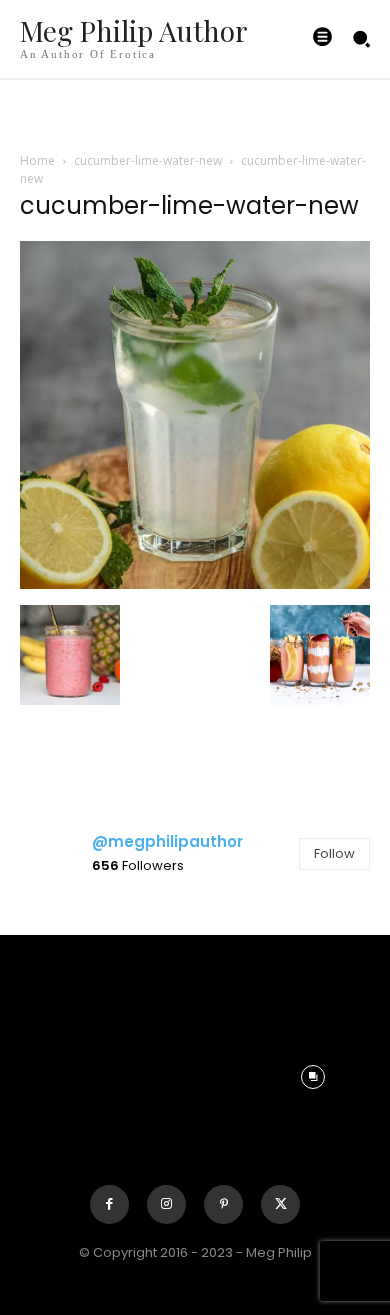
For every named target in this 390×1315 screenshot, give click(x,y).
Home (37, 160)
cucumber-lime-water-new (148, 160)
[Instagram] (166, 1204)
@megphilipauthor (167, 841)
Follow (334, 853)
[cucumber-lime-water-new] (195, 584)
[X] (280, 1204)
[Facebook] (109, 1204)
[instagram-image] (77, 957)
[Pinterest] (223, 1204)
